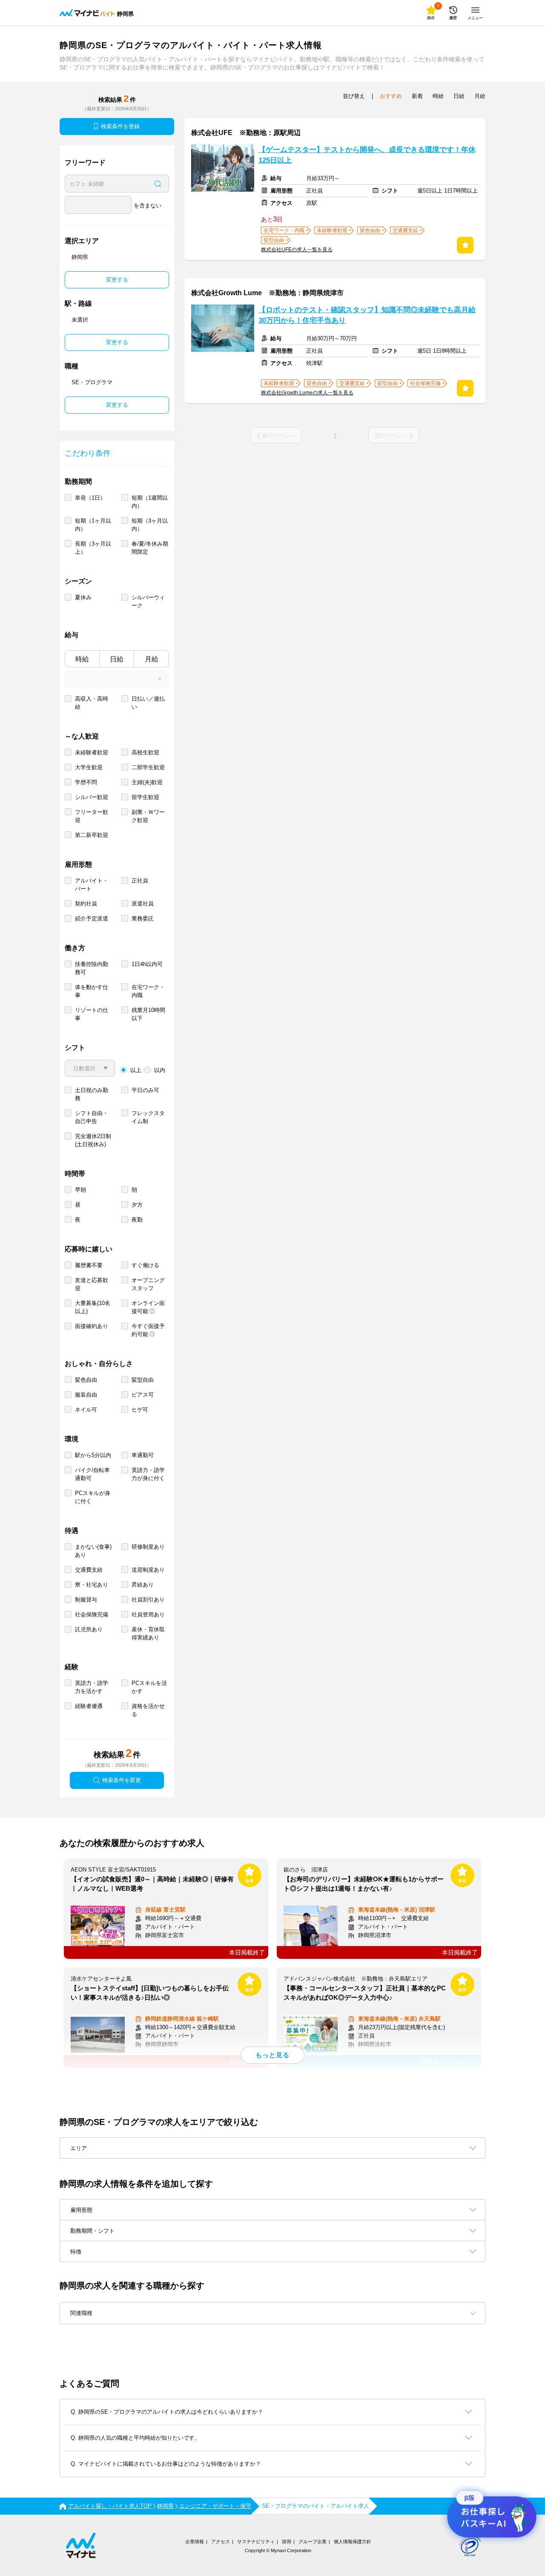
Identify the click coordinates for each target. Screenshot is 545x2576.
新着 (417, 96)
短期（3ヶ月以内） (150, 525)
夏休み (83, 597)
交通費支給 (89, 1570)
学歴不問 (86, 782)
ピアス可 (143, 1395)
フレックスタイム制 (148, 1117)
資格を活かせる (148, 1710)
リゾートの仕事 (92, 1014)
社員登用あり (148, 1614)
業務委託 (143, 919)
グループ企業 (313, 2541)
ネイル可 (86, 1410)
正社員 (140, 881)
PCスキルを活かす (149, 1687)
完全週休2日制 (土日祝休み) (93, 1140)
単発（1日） (90, 498)
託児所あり (89, 1629)
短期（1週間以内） (150, 502)
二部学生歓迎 (148, 767)
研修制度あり (148, 1547)
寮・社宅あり (92, 1585)
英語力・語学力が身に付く (148, 1474)
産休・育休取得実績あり (148, 1633)
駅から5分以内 (93, 1455)
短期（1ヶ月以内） (93, 525)
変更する (117, 280)
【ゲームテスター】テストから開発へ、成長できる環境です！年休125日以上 (367, 155)
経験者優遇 (89, 1706)
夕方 (137, 1205)
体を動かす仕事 (92, 991)
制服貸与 (86, 1600)
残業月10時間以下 (148, 1014)
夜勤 (137, 1220)
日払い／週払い (148, 703)
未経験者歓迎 (92, 752)
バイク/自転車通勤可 (92, 1474)
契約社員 (86, 904)
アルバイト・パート (92, 885)
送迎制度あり (148, 1570)
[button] (272, 2313)
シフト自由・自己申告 (92, 1117)
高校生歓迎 (145, 752)
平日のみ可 (145, 1090)
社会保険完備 (92, 1614)
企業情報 (195, 2541)
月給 (152, 659)
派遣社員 (143, 904)
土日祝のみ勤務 (92, 1094)
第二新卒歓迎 (92, 835)
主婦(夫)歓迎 (147, 782)
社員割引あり (148, 1600)
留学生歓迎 (145, 797)
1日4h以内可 (147, 964)
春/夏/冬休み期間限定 (150, 548)
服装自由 (86, 1395)
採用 (287, 2541)
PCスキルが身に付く (93, 1497)
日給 (117, 659)
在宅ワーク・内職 (148, 991)
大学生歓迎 (89, 767)
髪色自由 (86, 1380)
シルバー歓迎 (92, 797)
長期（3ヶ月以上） (93, 548)
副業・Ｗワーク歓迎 (148, 816)
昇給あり (143, 1585)
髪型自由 (143, 1380)
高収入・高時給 (92, 703)
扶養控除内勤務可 (92, 968)
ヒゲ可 (140, 1410)
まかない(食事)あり (93, 1551)
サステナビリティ (256, 2541)
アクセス (221, 2541)
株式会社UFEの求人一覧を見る (297, 250)
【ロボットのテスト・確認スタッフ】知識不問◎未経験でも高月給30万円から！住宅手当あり (367, 315)
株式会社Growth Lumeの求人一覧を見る (307, 393)
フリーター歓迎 (92, 816)
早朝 (80, 1190)
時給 (82, 659)
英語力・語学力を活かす (92, 1687)
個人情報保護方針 (353, 2541)
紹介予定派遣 (92, 919)
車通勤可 (143, 1455)
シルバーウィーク (148, 601)
